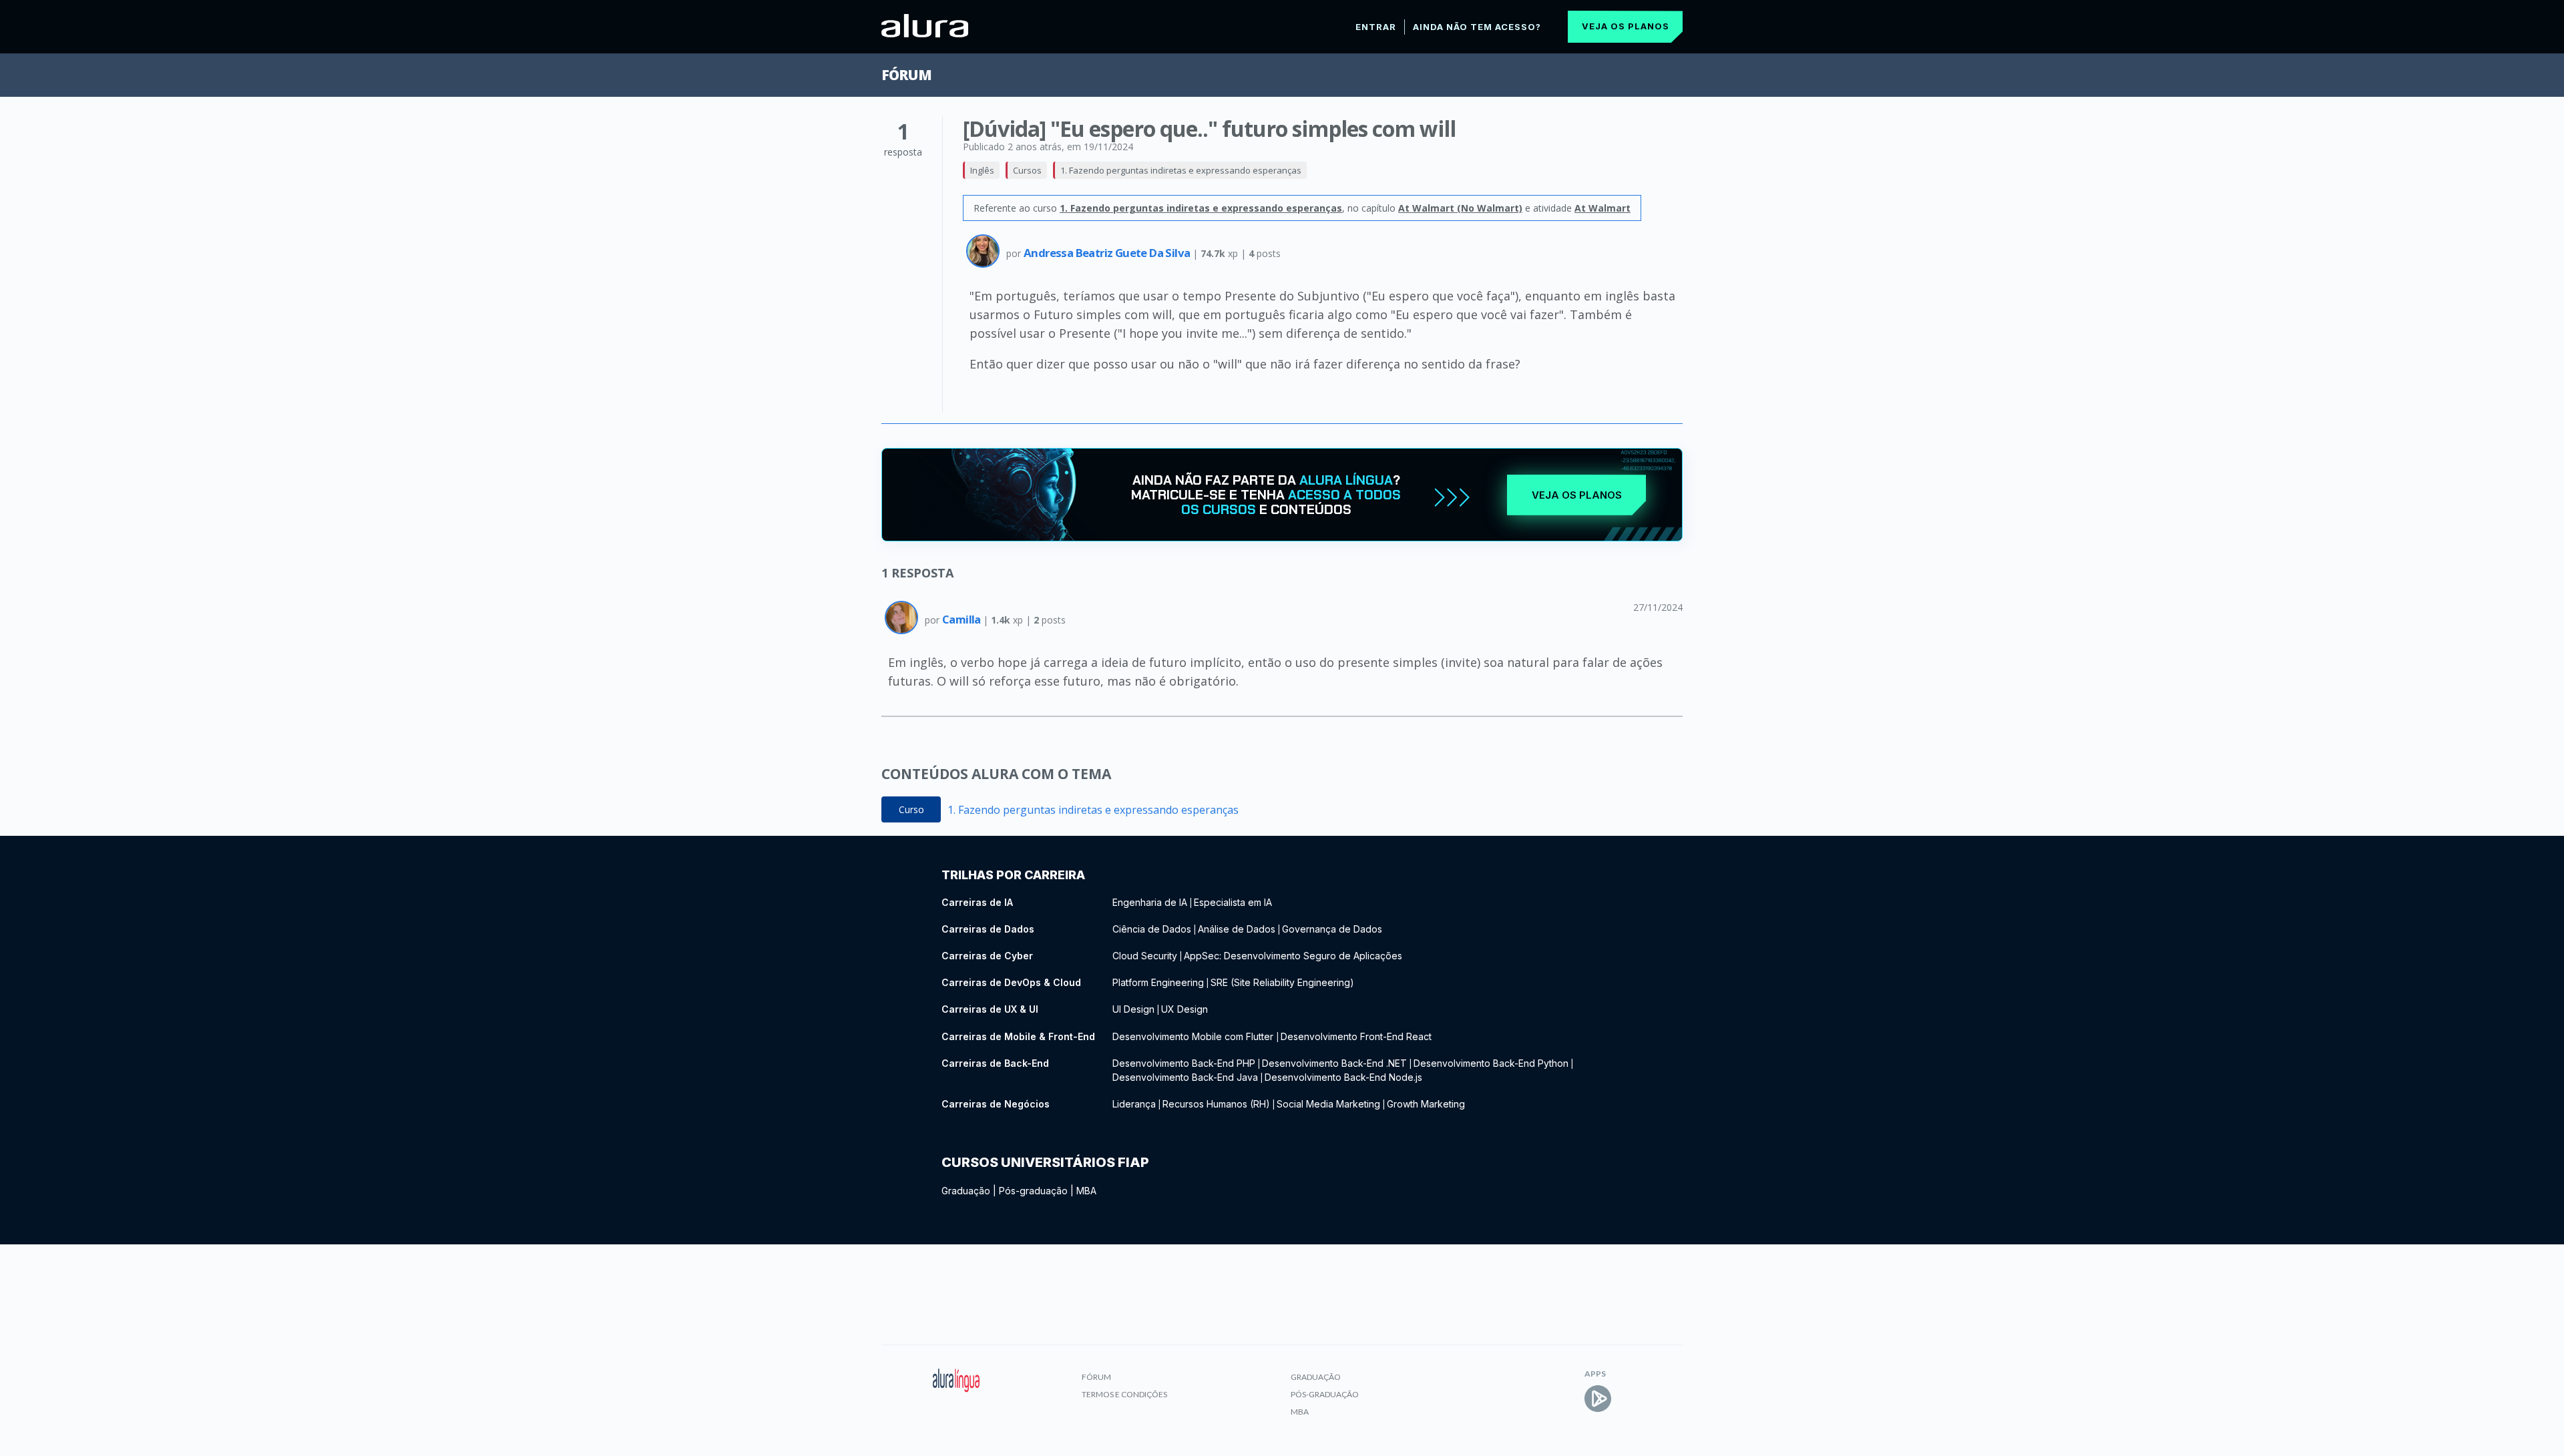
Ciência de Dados (1152, 929)
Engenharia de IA (1150, 902)
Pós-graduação (1033, 1191)
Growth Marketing (1426, 1104)
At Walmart (1602, 208)
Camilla (963, 619)
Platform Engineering (1158, 982)
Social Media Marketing (1328, 1104)
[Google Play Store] (1598, 1399)
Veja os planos (1626, 26)
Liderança (1134, 1104)
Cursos (1027, 170)
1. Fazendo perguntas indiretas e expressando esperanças (1181, 170)
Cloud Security (1145, 956)
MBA (1086, 1191)
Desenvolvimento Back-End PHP (1184, 1063)
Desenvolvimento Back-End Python (1491, 1063)
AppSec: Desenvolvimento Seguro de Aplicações (1293, 956)
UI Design (1133, 1009)
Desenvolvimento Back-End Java (1185, 1077)
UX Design (1185, 1009)
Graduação (966, 1191)
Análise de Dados (1237, 929)
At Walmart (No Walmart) (1460, 208)
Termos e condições (1124, 1394)
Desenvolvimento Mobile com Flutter (1194, 1036)
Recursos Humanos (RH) (1216, 1104)
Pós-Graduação (1325, 1394)
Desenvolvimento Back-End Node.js (1343, 1077)
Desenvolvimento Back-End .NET (1334, 1063)
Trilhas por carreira (1013, 875)
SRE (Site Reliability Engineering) (1282, 982)
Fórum (906, 75)
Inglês (982, 170)
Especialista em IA (1233, 902)
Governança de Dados (1332, 929)
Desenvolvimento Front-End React (1356, 1036)
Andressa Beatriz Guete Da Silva (1108, 253)
